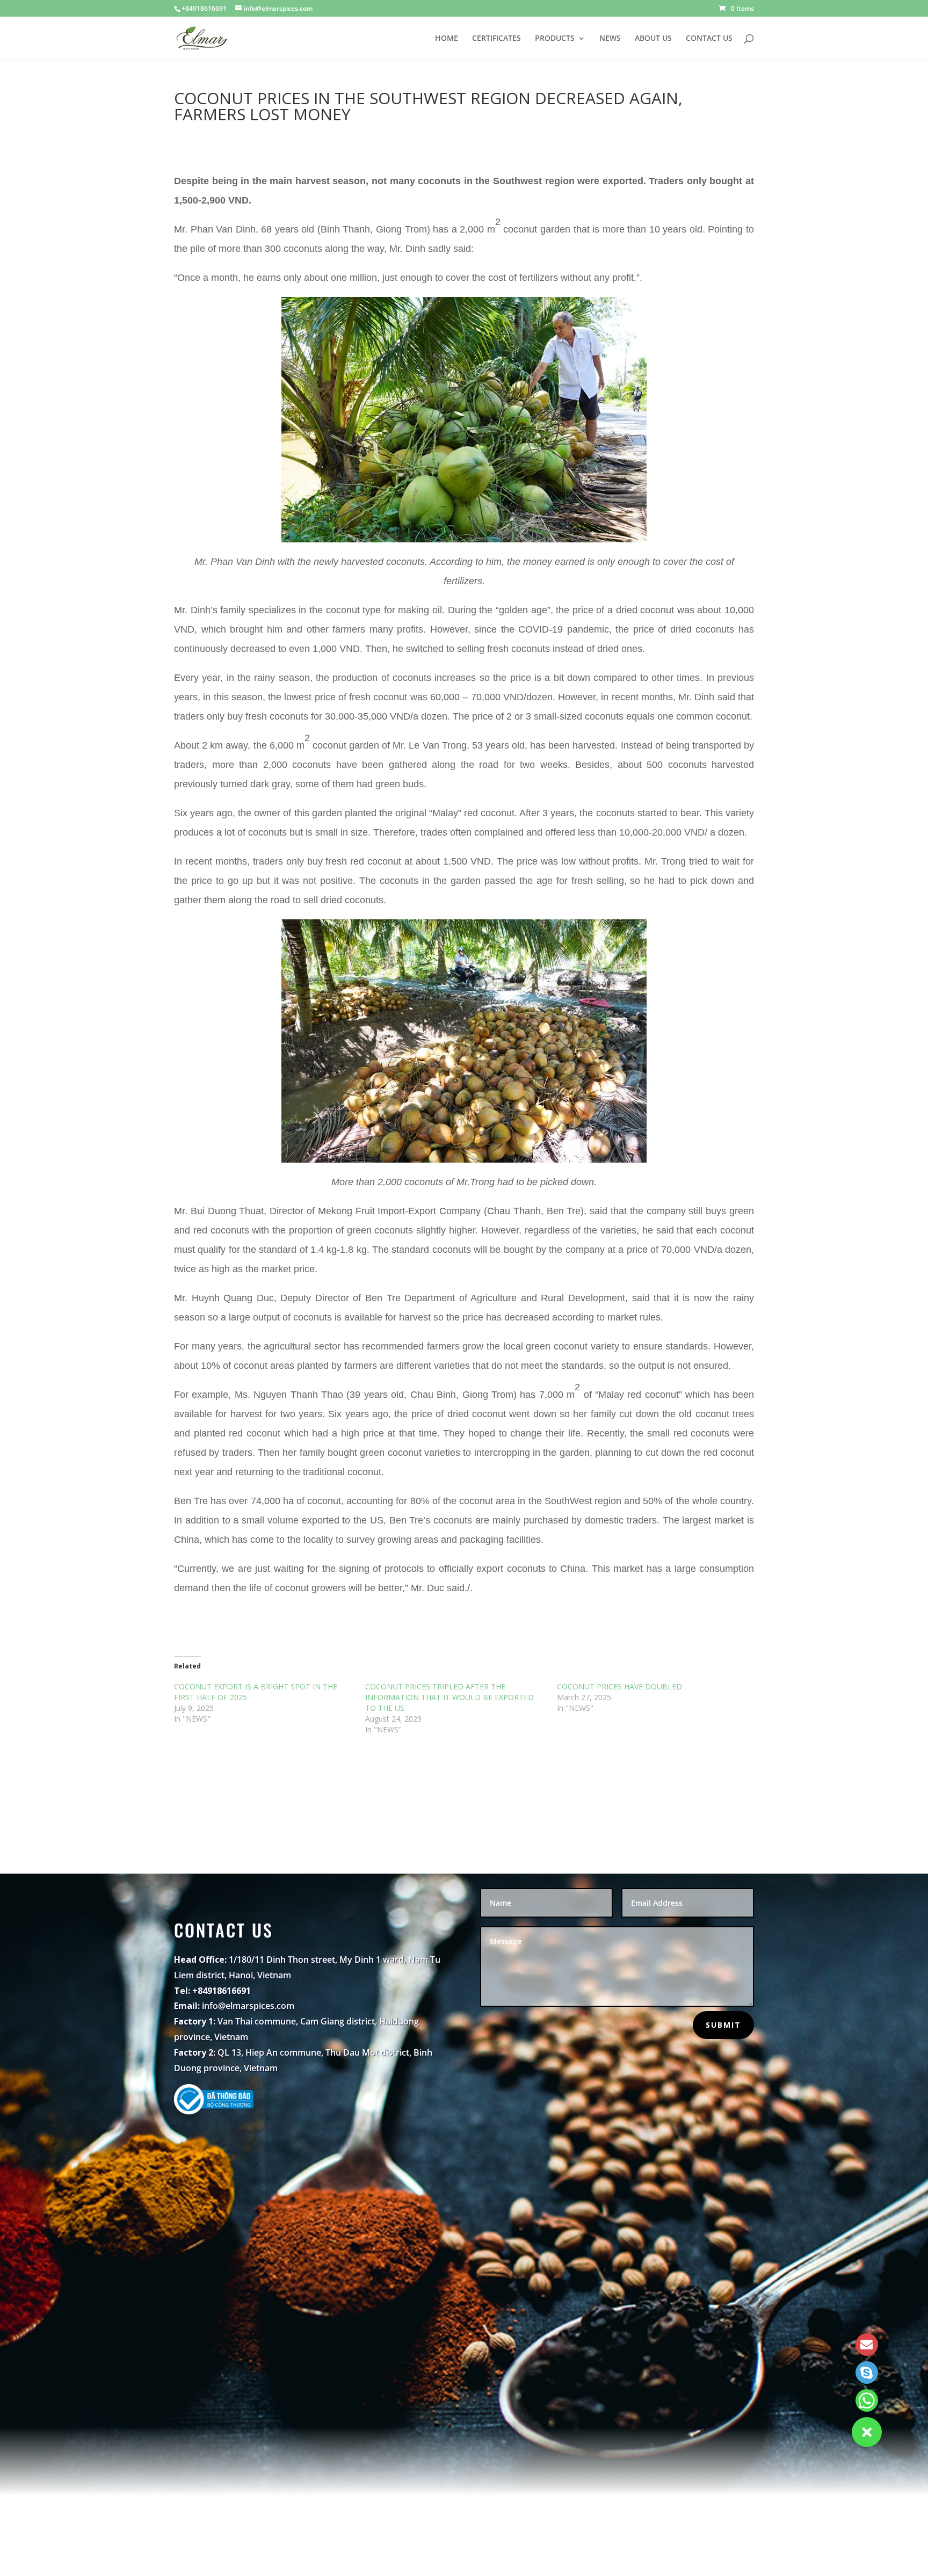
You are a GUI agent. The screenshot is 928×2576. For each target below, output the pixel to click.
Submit (723, 2025)
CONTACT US (709, 39)
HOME (447, 39)
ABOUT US (653, 39)
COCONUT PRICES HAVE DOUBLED (619, 1686)
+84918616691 (204, 8)
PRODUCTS (555, 39)
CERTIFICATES (496, 39)
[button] (867, 2432)
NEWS (610, 39)
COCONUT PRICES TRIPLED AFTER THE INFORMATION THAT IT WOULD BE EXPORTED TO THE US (450, 1697)
